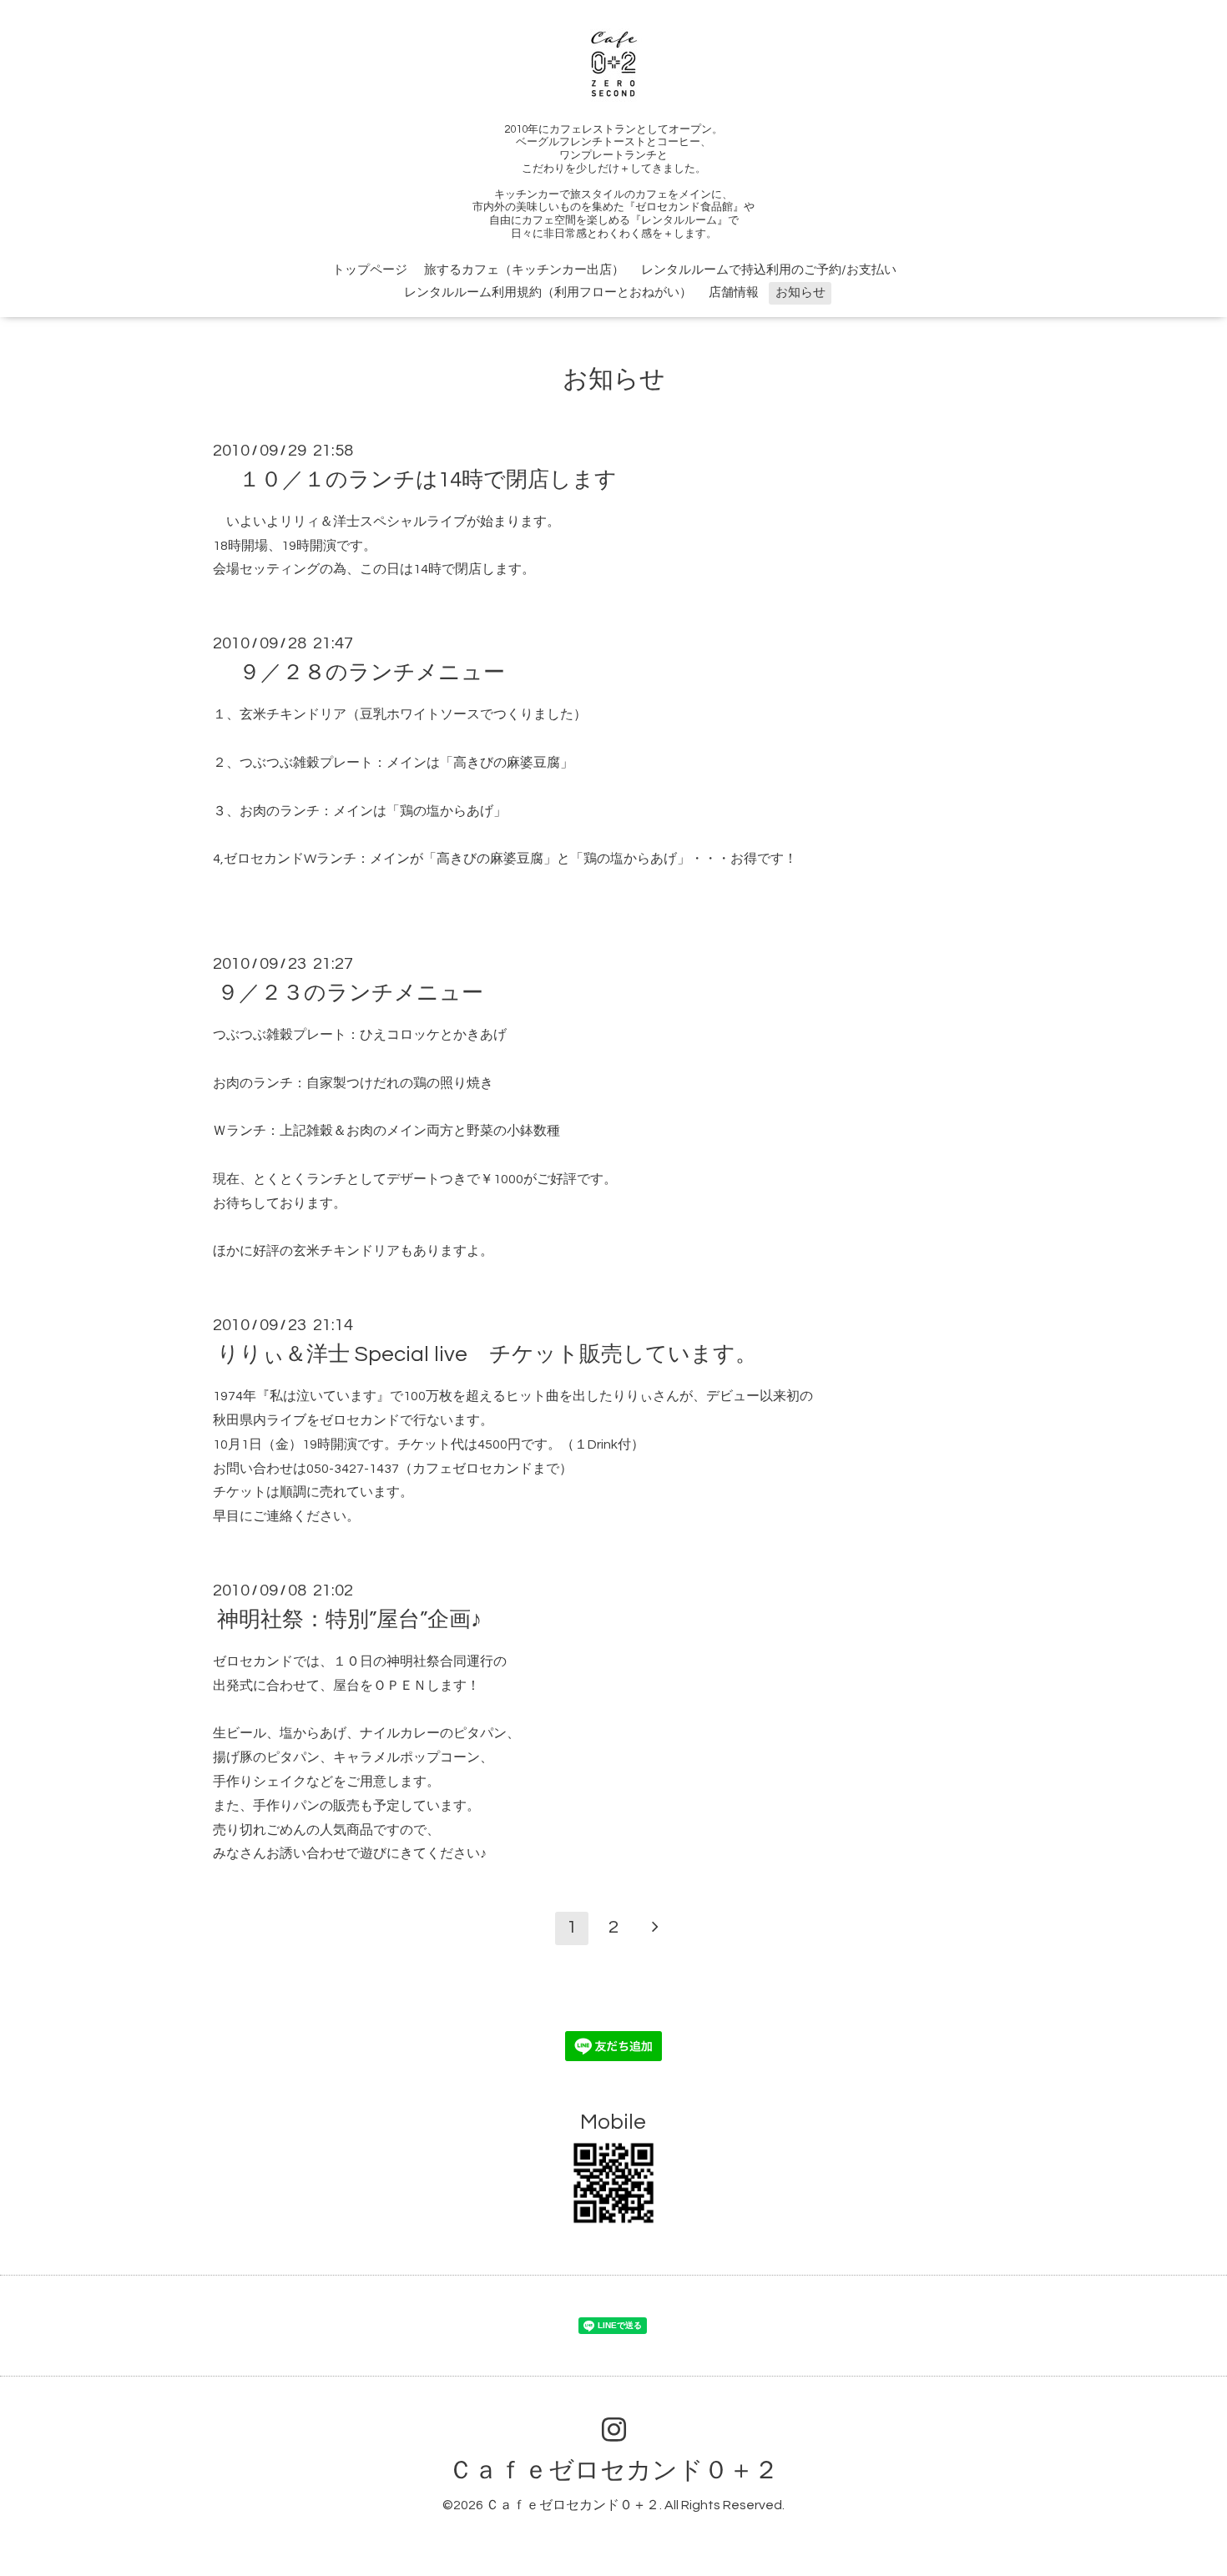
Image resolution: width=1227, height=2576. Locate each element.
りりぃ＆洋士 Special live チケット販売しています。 (487, 1354)
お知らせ (800, 292)
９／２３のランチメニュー (350, 993)
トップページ (370, 270)
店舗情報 (734, 292)
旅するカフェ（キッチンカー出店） (524, 270)
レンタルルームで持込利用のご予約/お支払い (769, 270)
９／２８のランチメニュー (361, 673)
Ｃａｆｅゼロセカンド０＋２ (613, 2470)
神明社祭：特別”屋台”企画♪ (349, 1620)
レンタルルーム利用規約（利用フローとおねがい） (548, 292)
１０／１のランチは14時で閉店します (417, 480)
